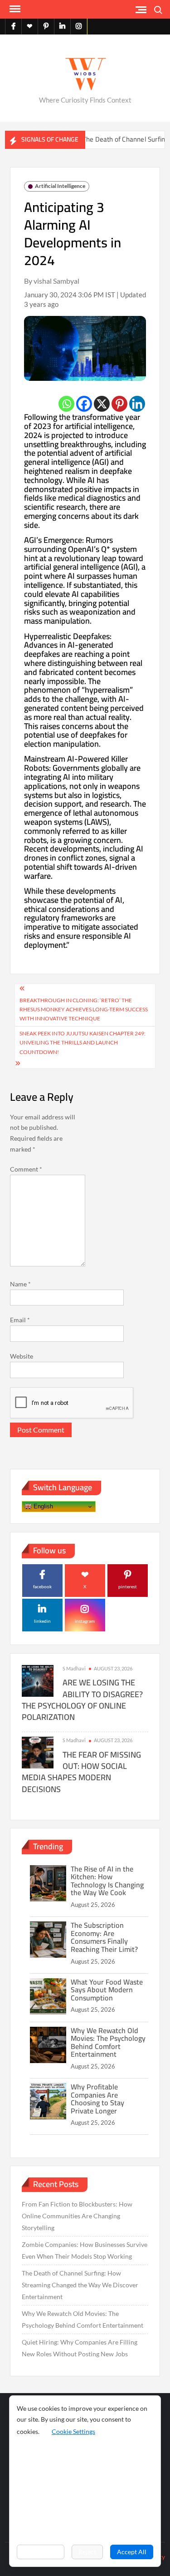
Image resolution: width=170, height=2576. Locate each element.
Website (22, 1356)
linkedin (42, 1621)
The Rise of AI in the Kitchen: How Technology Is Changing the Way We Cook (107, 1881)
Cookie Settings (73, 2431)
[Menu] (14, 9)
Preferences (41, 2552)
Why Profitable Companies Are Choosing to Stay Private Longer (97, 2099)
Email (20, 1320)
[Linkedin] (137, 404)
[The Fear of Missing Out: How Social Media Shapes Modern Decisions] (38, 1752)
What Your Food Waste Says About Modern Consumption (107, 1990)
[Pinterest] (119, 404)
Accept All (132, 2552)
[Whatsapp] (66, 404)
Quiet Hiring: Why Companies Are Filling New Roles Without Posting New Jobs (80, 2348)
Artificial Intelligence (60, 186)
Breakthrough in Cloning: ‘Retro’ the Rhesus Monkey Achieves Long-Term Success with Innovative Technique (84, 1010)
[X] (102, 404)
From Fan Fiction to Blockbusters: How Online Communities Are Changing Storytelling (77, 2216)
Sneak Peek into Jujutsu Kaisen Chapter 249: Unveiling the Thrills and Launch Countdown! (83, 1043)
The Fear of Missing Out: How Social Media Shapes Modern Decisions (81, 1772)
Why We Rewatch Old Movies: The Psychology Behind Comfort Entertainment (108, 2042)
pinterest (128, 1586)
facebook (42, 1586)
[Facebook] (84, 404)
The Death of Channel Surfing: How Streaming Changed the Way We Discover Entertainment (80, 2285)
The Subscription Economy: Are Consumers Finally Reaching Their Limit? (104, 1937)
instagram (85, 1621)
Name (20, 1284)
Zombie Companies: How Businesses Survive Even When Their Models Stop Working (85, 2250)
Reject (87, 2552)
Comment (26, 1169)
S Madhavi (74, 1668)
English (42, 1506)
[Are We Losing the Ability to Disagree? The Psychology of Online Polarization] (38, 1680)
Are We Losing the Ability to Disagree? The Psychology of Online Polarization (82, 1700)
